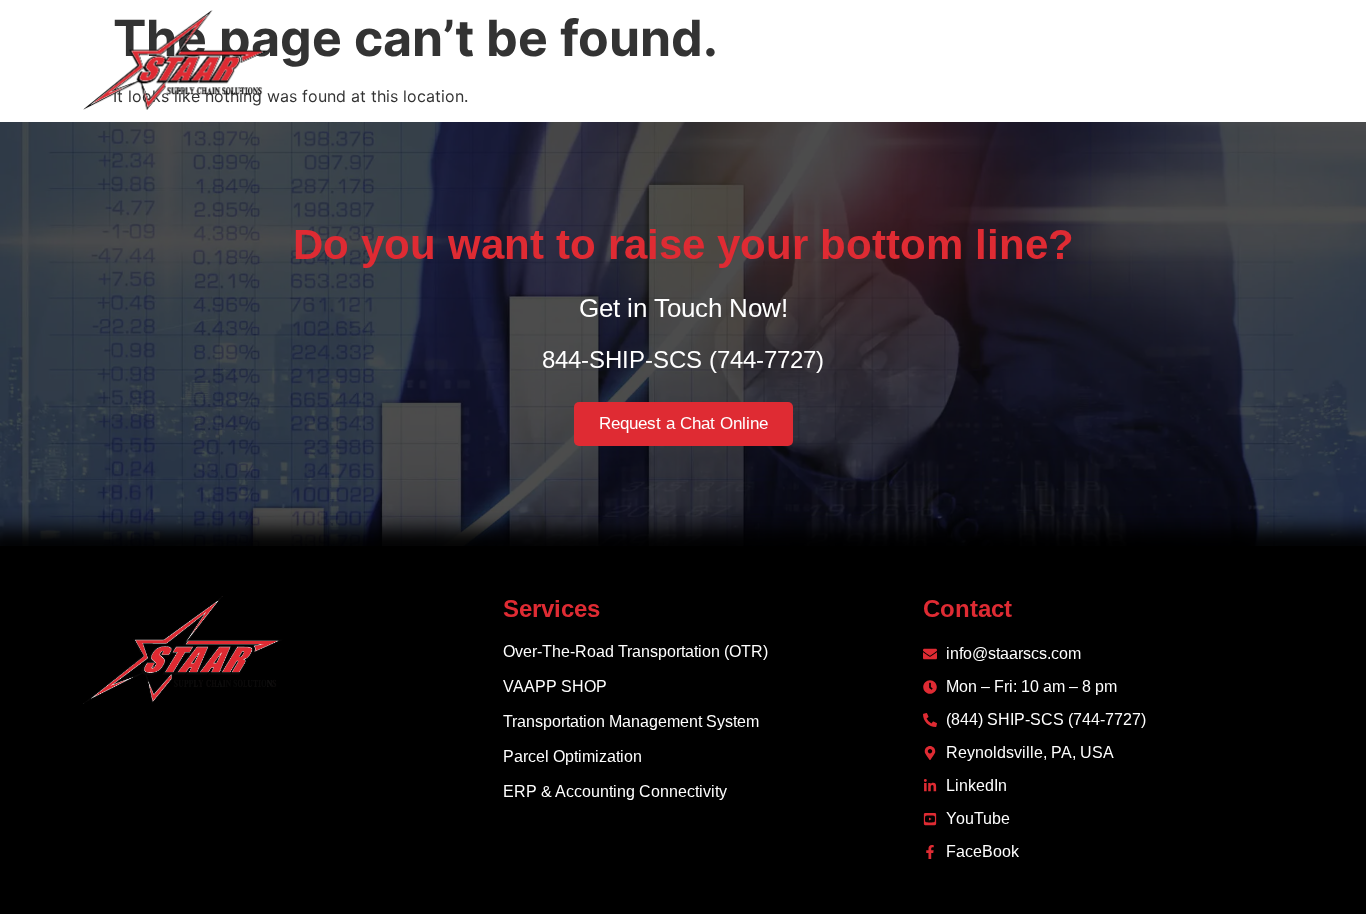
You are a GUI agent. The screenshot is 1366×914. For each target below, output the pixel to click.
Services (936, 60)
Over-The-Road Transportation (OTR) (635, 651)
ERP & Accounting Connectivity (615, 791)
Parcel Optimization (572, 756)
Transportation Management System (631, 721)
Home (759, 60)
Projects (1070, 60)
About (842, 60)
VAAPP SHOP (555, 686)
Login (1259, 60)
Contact (1170, 60)
